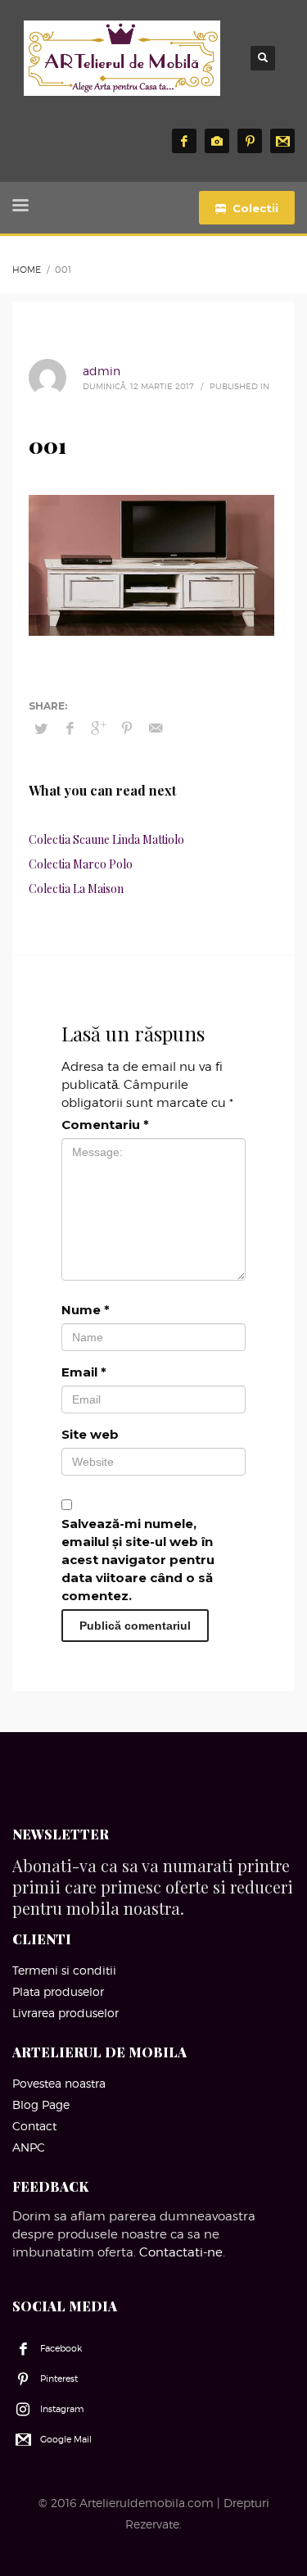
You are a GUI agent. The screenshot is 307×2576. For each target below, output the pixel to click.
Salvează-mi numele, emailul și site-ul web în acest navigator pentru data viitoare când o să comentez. (138, 1560)
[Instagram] (217, 141)
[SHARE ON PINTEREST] (127, 728)
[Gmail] (282, 141)
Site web (90, 1434)
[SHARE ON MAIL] (156, 728)
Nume (86, 1310)
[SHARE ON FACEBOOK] (70, 728)
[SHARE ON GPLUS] (98, 728)
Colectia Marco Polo (81, 864)
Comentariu (105, 1125)
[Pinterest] (250, 141)
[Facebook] (184, 141)
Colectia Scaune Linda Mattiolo (106, 839)
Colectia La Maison (76, 889)
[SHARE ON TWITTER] (41, 728)
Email (84, 1372)
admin (102, 371)
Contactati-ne (181, 2252)
